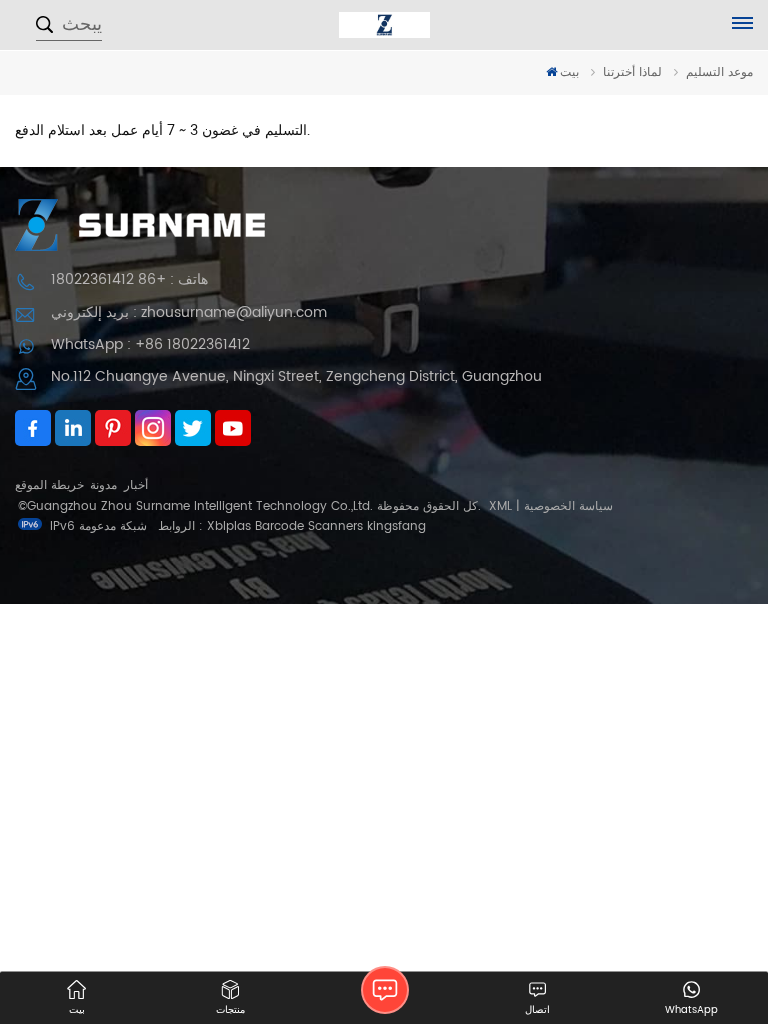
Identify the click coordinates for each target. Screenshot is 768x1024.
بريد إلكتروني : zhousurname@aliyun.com (189, 312)
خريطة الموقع (49, 485)
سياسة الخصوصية (568, 506)
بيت (569, 72)
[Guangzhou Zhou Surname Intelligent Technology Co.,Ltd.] (384, 25)
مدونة (103, 485)
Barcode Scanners (309, 526)
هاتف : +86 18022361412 (129, 279)
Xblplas (229, 526)
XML (500, 506)
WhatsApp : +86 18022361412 (150, 344)
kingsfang (396, 526)
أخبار (136, 485)
